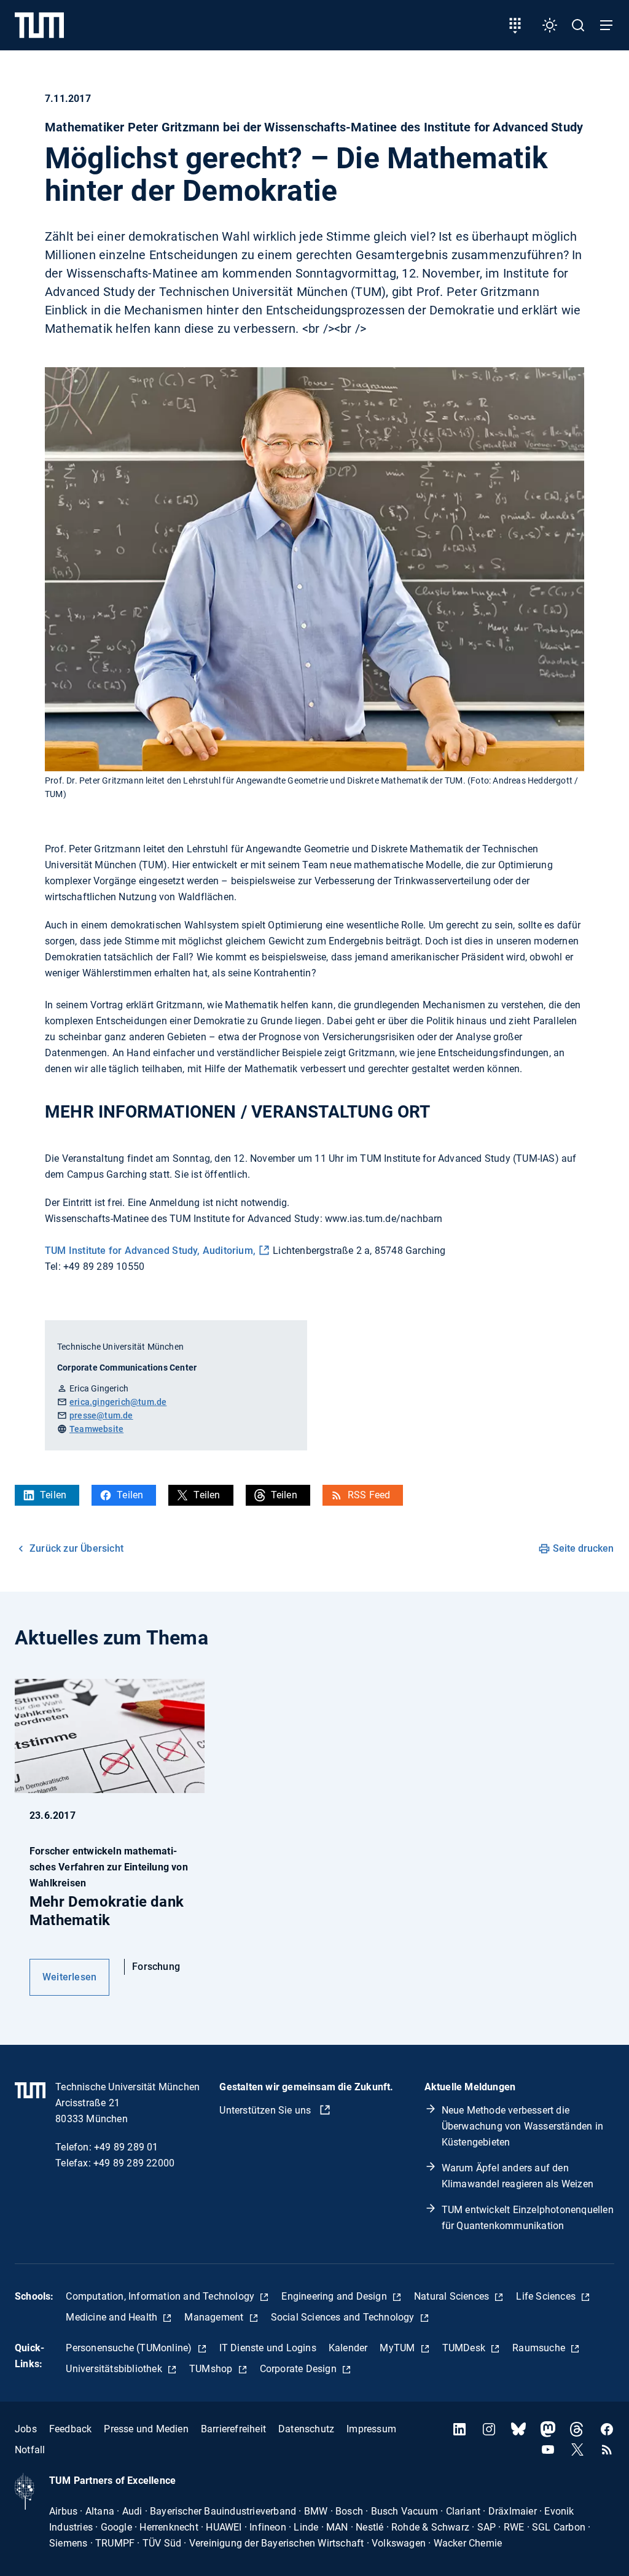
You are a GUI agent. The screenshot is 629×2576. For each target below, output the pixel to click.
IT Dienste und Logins (268, 2348)
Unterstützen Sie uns (266, 2110)
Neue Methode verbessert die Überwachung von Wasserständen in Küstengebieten (522, 2126)
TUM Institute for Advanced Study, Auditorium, (150, 1251)
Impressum (371, 2429)
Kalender (348, 2348)
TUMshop (212, 2369)
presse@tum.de (101, 1415)
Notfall (30, 2450)
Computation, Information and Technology (161, 2296)
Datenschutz (306, 2429)
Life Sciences (547, 2296)
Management (215, 2317)
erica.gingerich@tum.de (118, 1402)
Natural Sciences (453, 2296)
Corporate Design (299, 2369)
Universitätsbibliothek (115, 2369)
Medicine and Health (113, 2317)
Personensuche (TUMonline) (130, 2348)
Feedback (71, 2429)
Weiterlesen (69, 1977)
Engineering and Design (335, 2296)
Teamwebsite (96, 1429)
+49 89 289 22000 (134, 2163)
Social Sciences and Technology (344, 2317)
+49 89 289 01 (126, 2147)
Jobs (26, 2429)
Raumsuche (540, 2348)
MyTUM (398, 2348)
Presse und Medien (146, 2429)
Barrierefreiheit (233, 2429)
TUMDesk (465, 2348)
